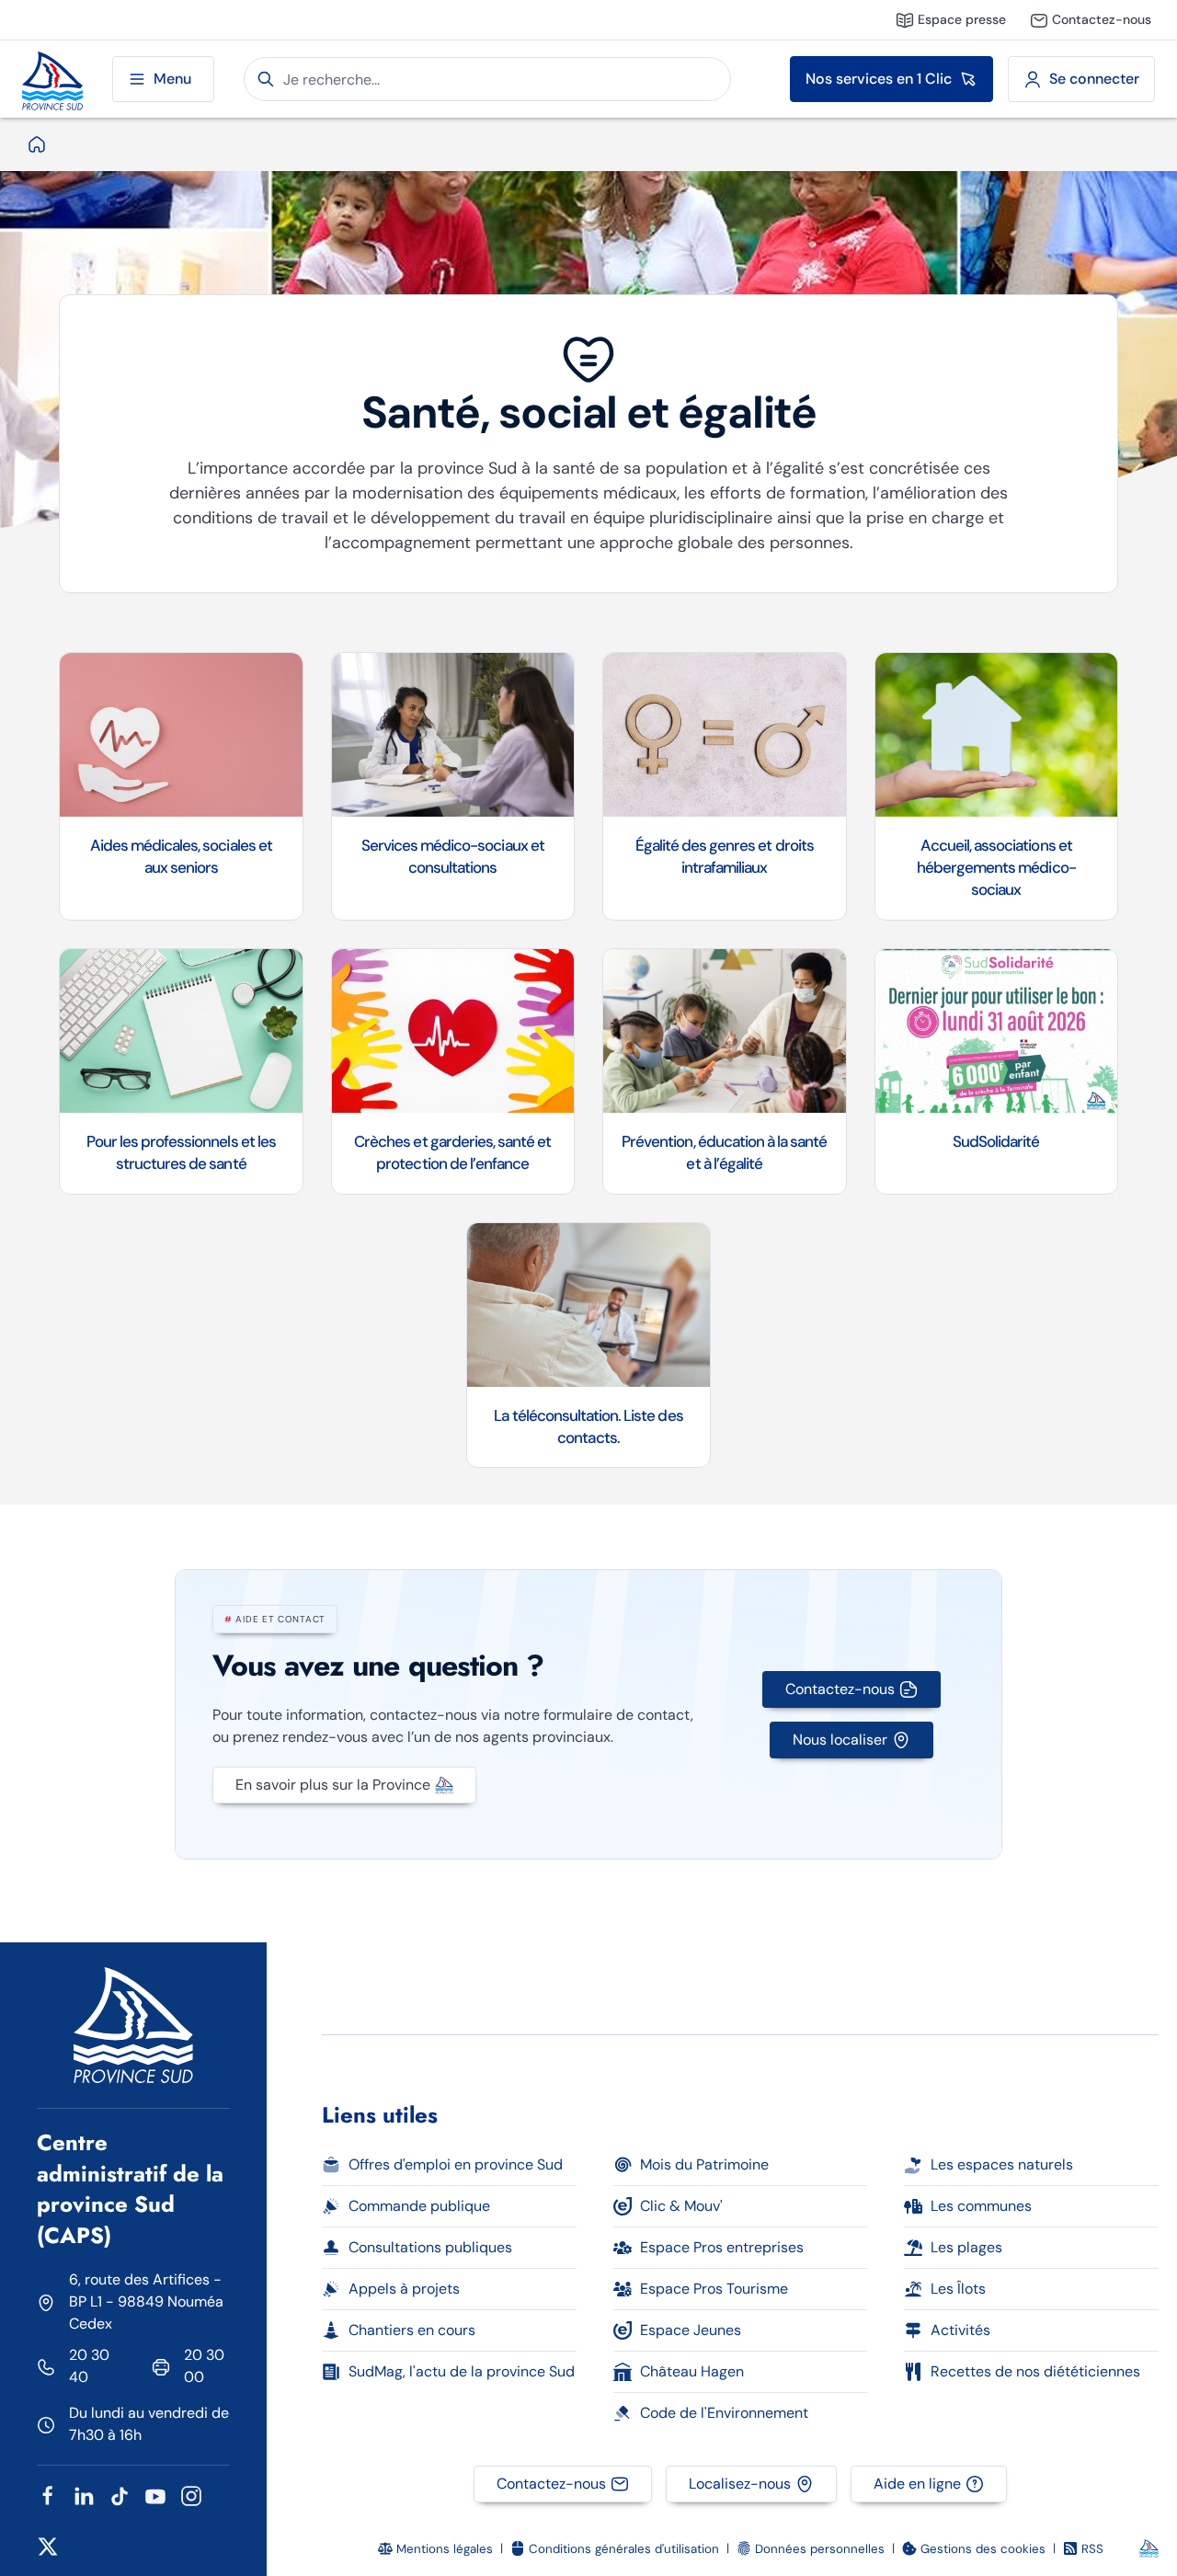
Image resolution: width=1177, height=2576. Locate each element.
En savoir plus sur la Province (333, 1785)
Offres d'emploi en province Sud (456, 2164)
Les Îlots (958, 2289)
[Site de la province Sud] (52, 79)
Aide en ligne (917, 2484)
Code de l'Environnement (724, 2413)
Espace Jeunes (691, 2330)
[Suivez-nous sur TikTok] (120, 2495)
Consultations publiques (430, 2247)
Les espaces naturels (1002, 2164)
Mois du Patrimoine (704, 2164)
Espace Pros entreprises (722, 2247)
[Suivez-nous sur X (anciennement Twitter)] (48, 2545)
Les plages (966, 2247)
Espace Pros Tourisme (714, 2289)
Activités (960, 2330)
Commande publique (419, 2206)
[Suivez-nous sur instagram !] (191, 2495)
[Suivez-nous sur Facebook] (48, 2495)
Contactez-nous (840, 1689)
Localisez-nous (740, 2484)
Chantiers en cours (412, 2330)
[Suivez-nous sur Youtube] (155, 2495)
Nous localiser (840, 1740)
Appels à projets (404, 2289)
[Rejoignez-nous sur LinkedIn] (84, 2495)
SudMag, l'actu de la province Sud (462, 2371)
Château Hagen (692, 2371)
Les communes (981, 2206)
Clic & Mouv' (681, 2206)
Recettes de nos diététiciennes (1035, 2371)
